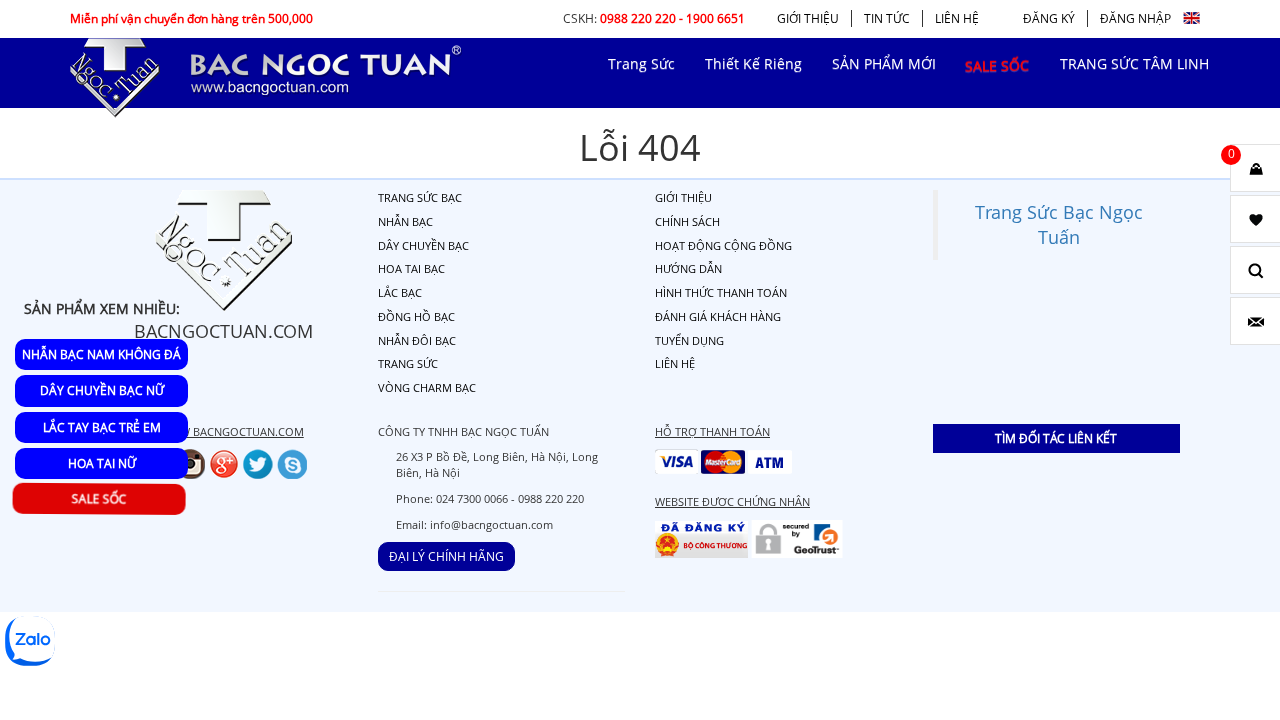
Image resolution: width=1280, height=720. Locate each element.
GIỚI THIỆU (808, 18)
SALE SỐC (102, 498)
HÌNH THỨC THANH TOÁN (721, 292)
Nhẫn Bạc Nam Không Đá (101, 354)
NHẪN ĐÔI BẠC (417, 340)
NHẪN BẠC (405, 221)
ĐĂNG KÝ (1049, 18)
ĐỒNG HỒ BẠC (416, 316)
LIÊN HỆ (957, 18)
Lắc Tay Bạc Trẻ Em (102, 427)
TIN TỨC (887, 18)
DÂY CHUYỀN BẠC (423, 245)
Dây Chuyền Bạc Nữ (102, 390)
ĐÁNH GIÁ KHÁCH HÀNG (718, 316)
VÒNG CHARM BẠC (427, 387)
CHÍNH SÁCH (687, 221)
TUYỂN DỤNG (689, 340)
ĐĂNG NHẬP (1135, 18)
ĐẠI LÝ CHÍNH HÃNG (446, 556)
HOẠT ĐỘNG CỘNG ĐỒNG (723, 245)
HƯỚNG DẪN (688, 268)
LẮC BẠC (400, 292)
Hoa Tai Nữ (102, 463)
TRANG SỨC (408, 363)
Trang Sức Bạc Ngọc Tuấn (1059, 224)
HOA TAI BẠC (411, 268)
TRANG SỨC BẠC (420, 197)
